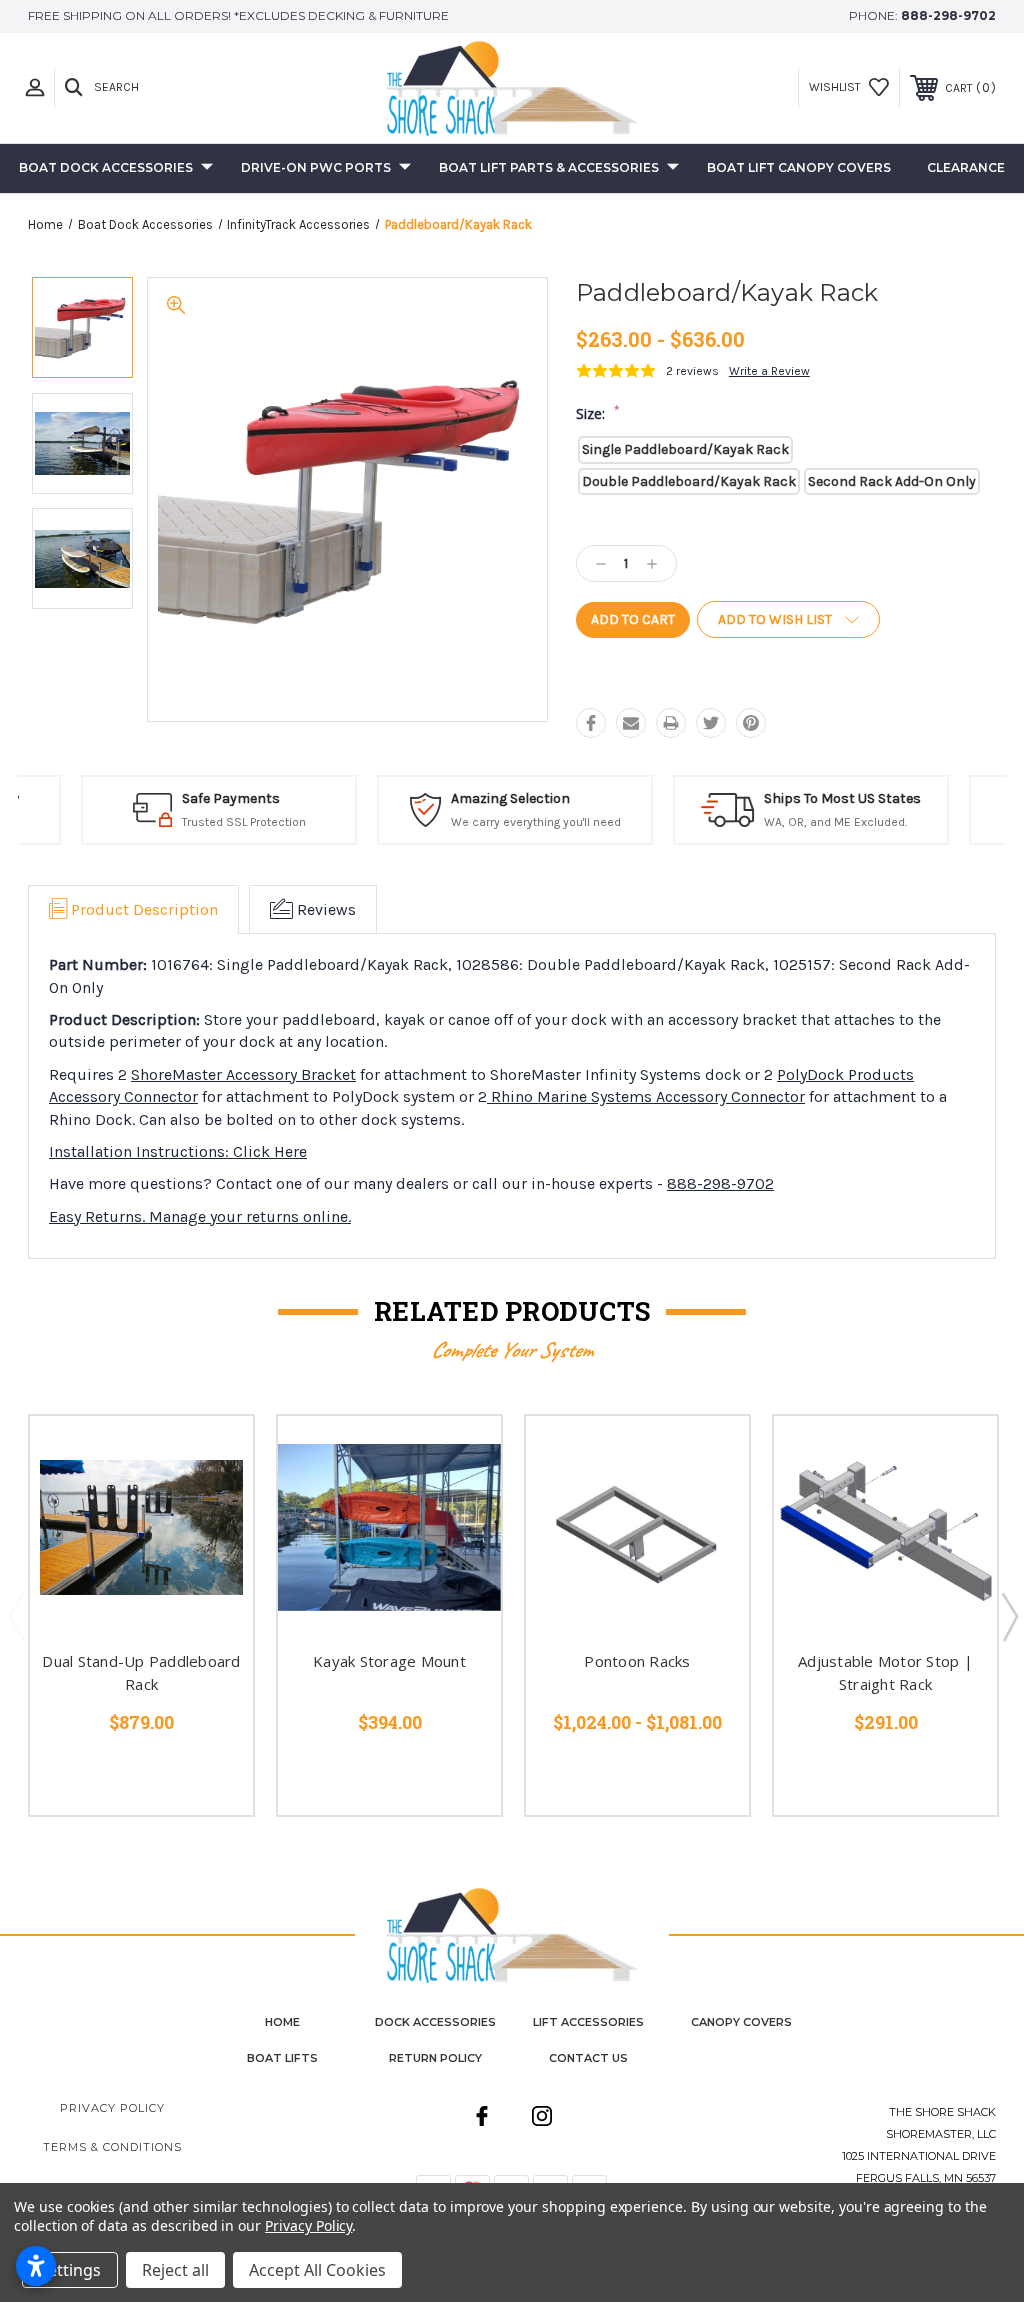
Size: (598, 413)
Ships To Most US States (839, 798)
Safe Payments (228, 798)
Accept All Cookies (317, 2270)
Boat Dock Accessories (106, 167)
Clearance (966, 167)
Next (1009, 1616)
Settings (70, 2270)
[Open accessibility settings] (36, 2266)
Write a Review (769, 371)
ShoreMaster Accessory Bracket (243, 1074)
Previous (16, 1616)
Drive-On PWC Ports (316, 167)
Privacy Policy (112, 2108)
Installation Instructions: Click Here (178, 1151)
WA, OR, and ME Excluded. (832, 822)
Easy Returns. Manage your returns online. (200, 1216)
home (282, 2022)
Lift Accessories (588, 2022)
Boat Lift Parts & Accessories (549, 167)
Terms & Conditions (112, 2147)
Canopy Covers (741, 2022)
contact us (588, 2058)
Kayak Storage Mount (389, 1661)
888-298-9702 (948, 15)
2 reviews (692, 371)
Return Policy (435, 2058)
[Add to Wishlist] (213, 1503)
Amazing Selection (507, 798)
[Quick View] (213, 1455)
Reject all (175, 2270)
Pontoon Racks (637, 1661)
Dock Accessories (435, 2022)
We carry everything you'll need (533, 822)
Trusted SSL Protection (241, 822)
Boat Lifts (282, 2058)
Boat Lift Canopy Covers (799, 167)
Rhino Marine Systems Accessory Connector (646, 1096)
